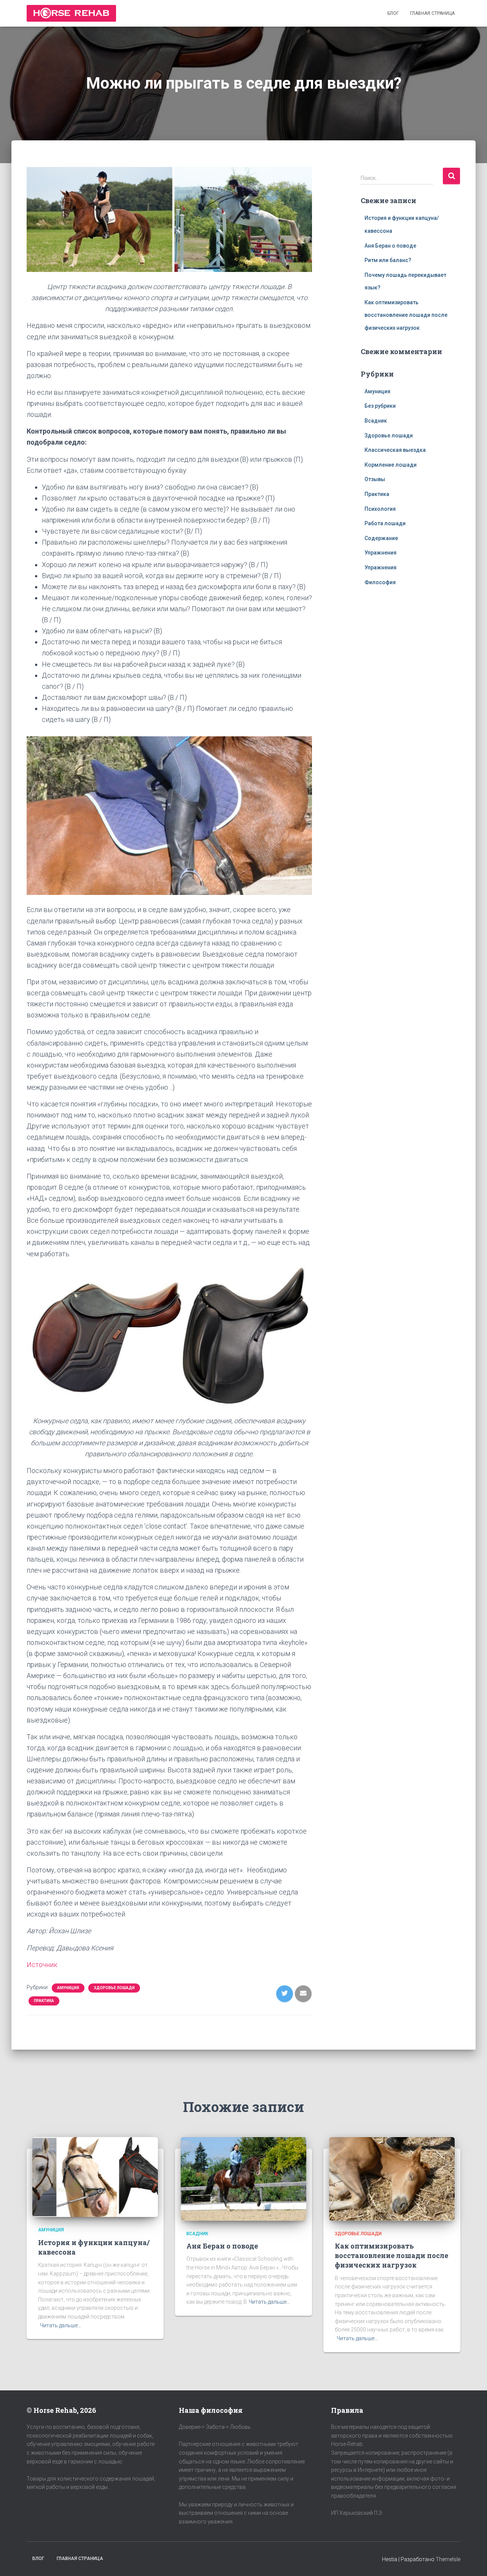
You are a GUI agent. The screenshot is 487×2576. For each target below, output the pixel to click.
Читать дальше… (60, 2325)
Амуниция (68, 1988)
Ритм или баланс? (388, 260)
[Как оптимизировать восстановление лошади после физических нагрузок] (392, 2178)
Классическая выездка (395, 450)
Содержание (381, 538)
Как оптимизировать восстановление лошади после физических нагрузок (406, 315)
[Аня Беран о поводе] (243, 2178)
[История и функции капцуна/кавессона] (95, 2177)
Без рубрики (380, 406)
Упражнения (380, 553)
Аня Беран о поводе (390, 246)
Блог (393, 13)
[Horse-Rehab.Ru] (71, 13)
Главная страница (432, 13)
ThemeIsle (448, 2559)
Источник (42, 1965)
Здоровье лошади (114, 1988)
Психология (380, 509)
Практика (44, 2001)
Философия (380, 582)
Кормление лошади (391, 465)
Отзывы (375, 479)
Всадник (376, 421)
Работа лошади (385, 523)
